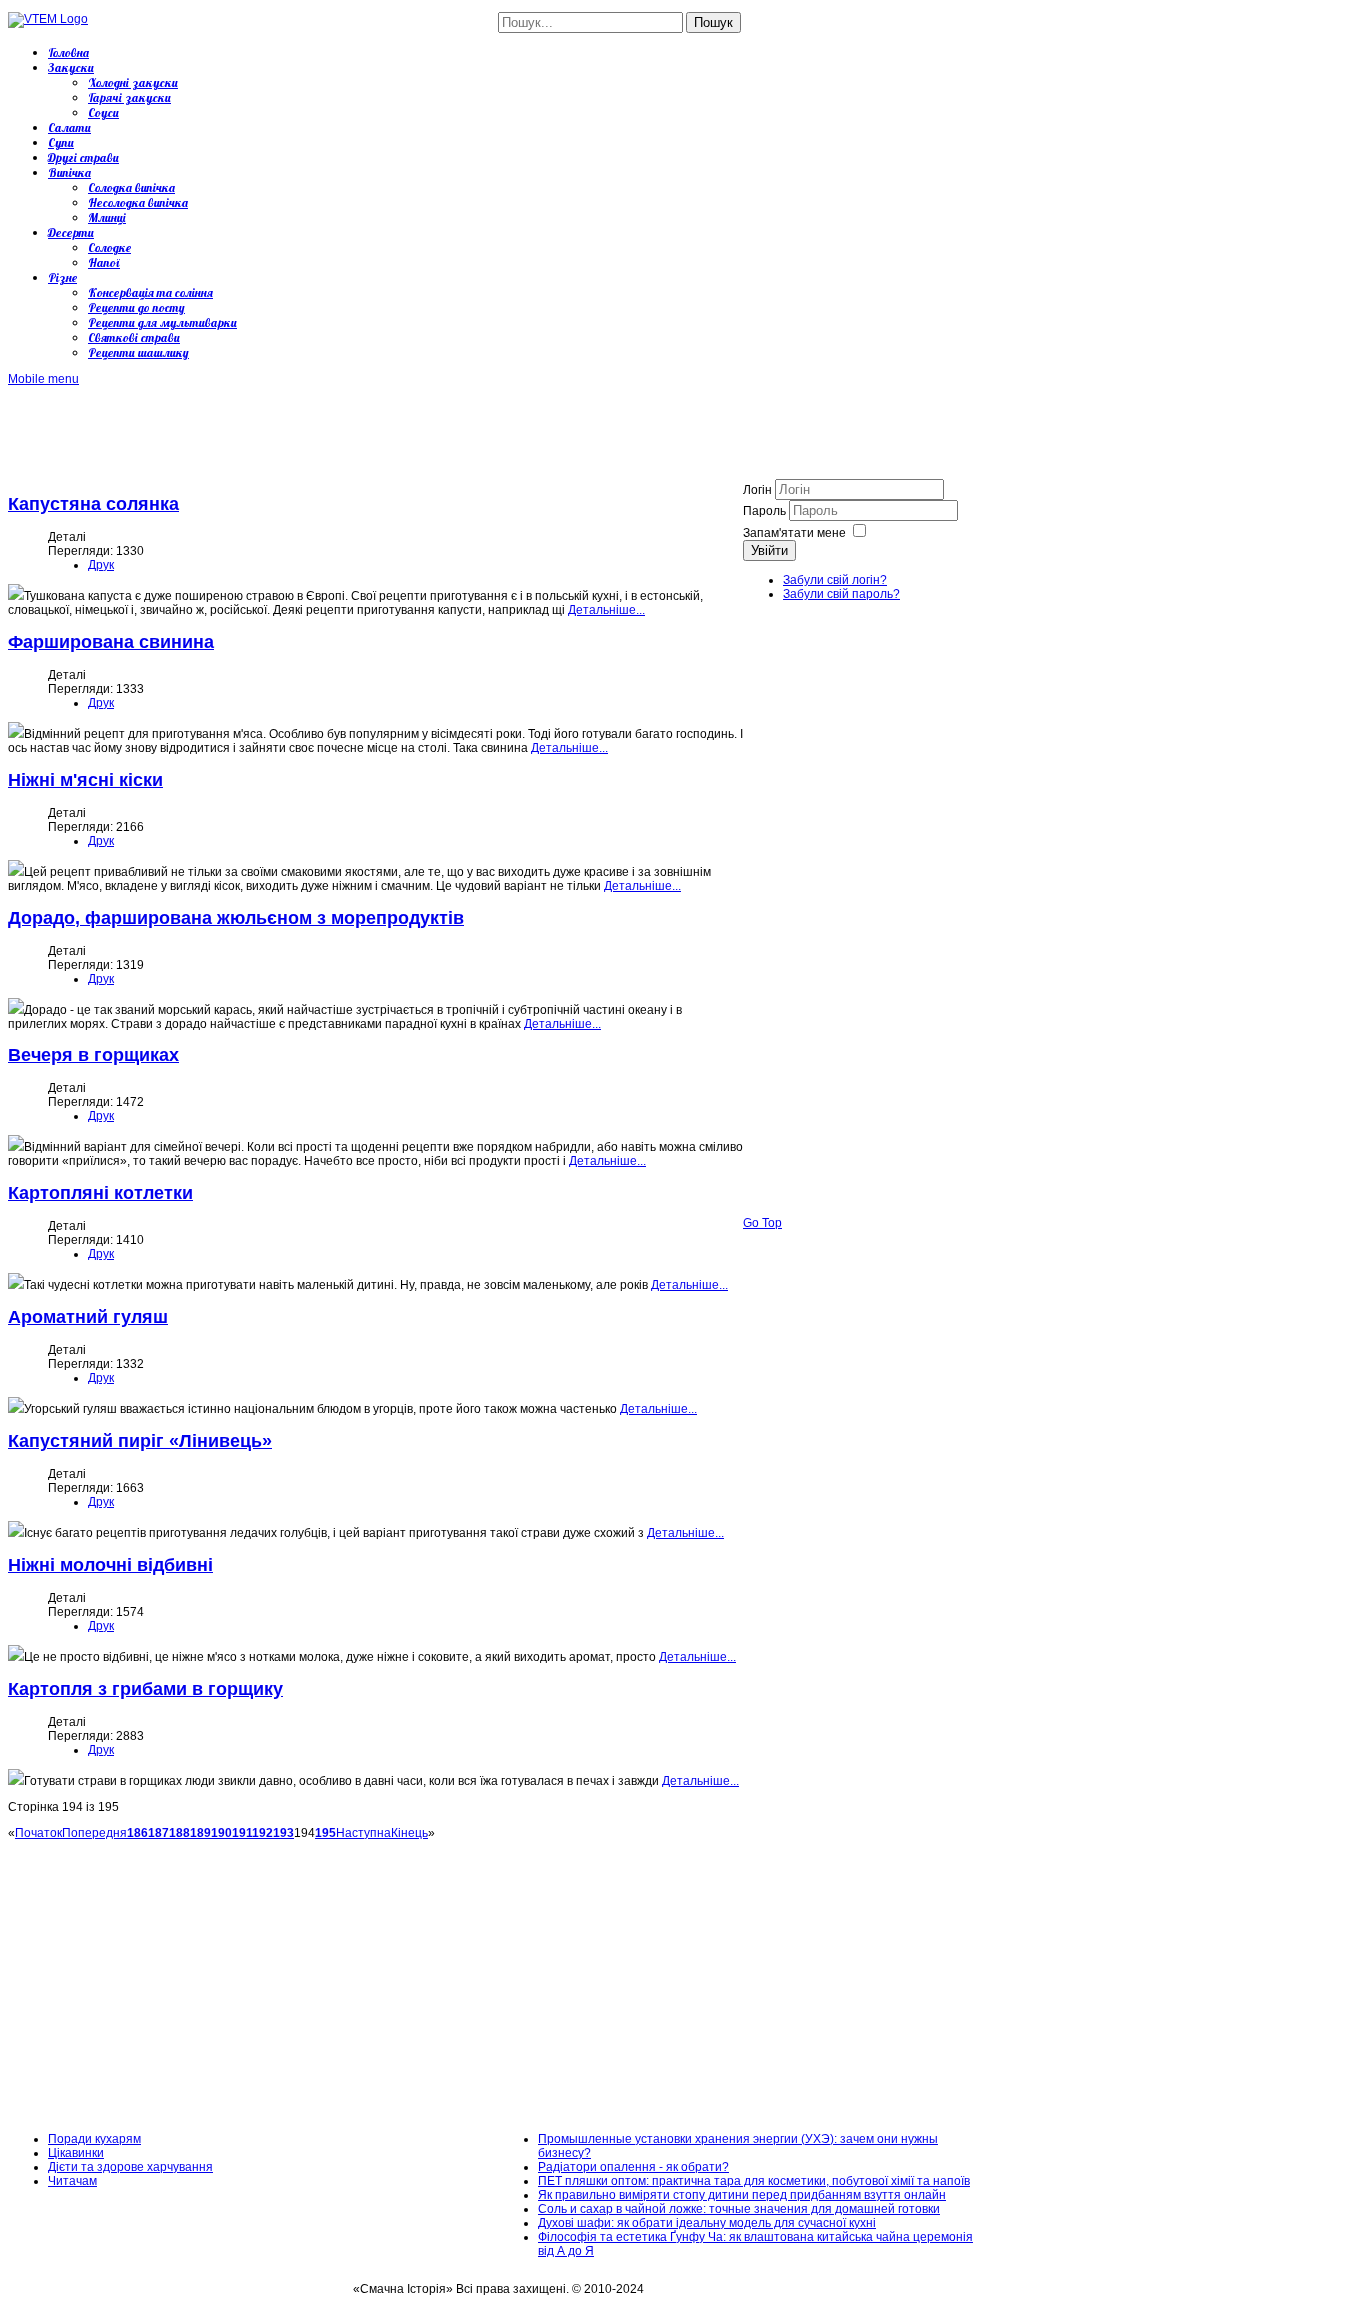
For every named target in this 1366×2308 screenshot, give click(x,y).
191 (242, 1833)
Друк (101, 565)
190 (221, 1833)
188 (179, 1833)
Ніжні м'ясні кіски (85, 780)
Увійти (769, 550)
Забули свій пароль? (841, 594)
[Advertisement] (372, 431)
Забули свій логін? (835, 580)
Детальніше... (606, 610)
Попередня (94, 1833)
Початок (38, 1833)
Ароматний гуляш (88, 1317)
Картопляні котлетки (100, 1193)
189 (200, 1833)
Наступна (363, 1833)
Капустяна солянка (93, 504)
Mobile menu (43, 379)
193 (283, 1833)
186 (137, 1833)
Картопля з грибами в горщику (145, 1689)
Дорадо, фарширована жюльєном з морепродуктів (236, 918)
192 (262, 1833)
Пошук (713, 22)
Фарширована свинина (111, 642)
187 (158, 1833)
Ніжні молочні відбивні (110, 1565)
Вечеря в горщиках (93, 1055)
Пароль (766, 511)
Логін (757, 490)
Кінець (409, 1833)
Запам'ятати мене (794, 533)
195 (325, 1833)
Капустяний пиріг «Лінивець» (140, 1441)
